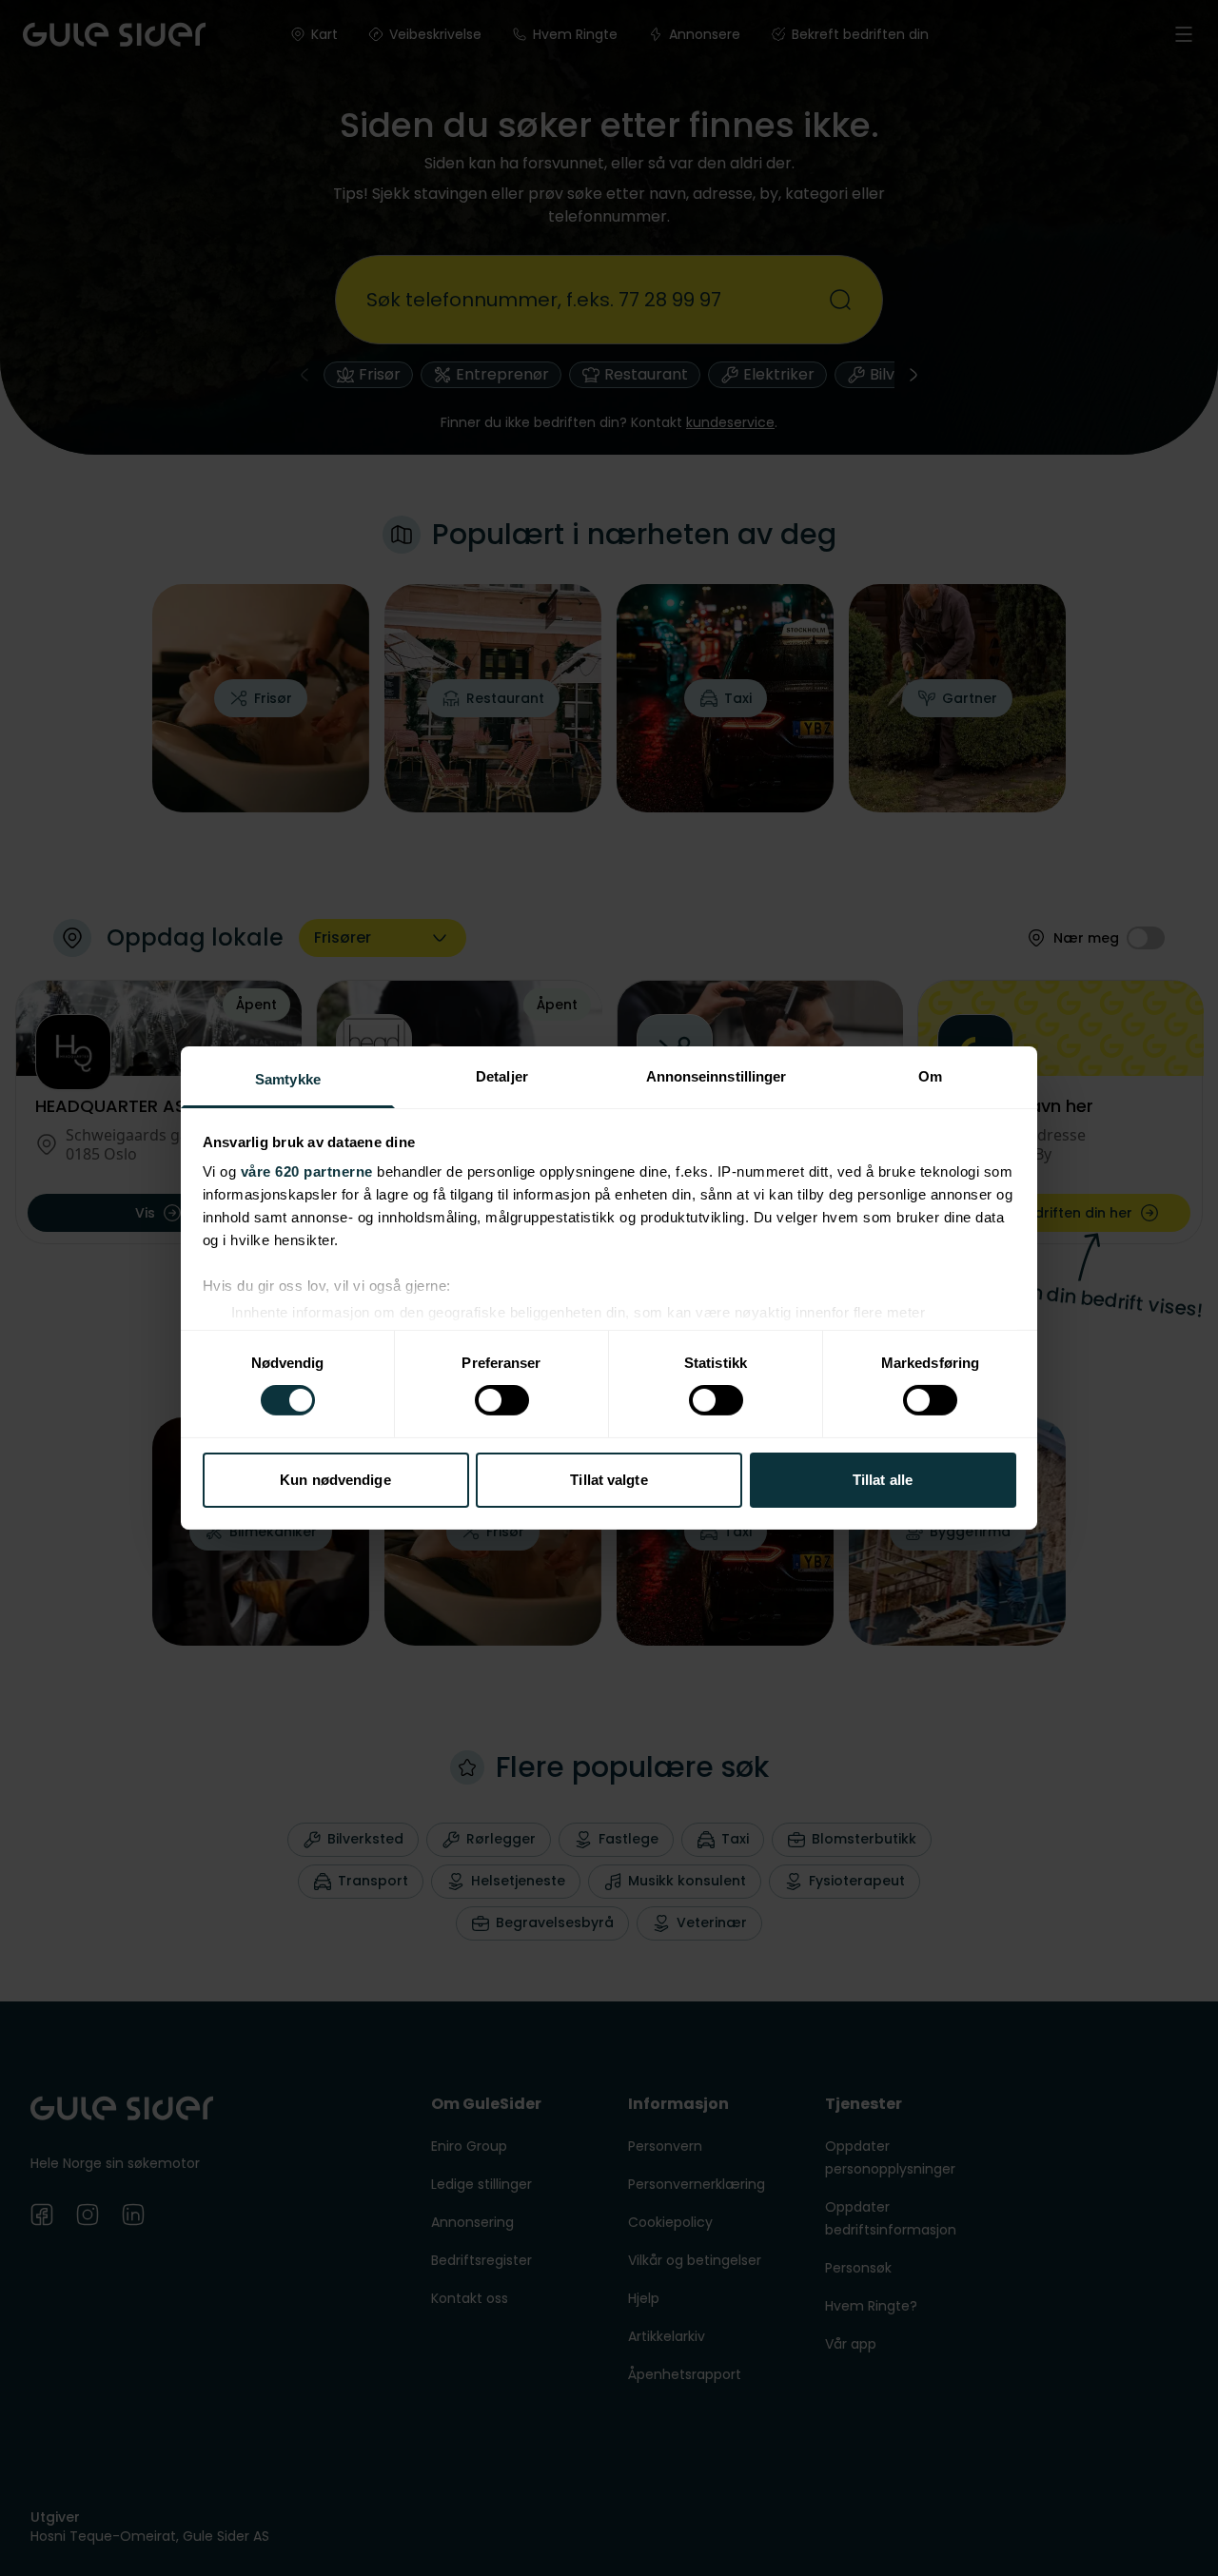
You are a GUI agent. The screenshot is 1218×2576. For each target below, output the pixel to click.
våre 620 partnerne (307, 1171)
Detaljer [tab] (502, 1076)
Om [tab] (930, 1076)
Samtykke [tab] (288, 1079)
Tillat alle (883, 1480)
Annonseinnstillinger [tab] (717, 1076)
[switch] (502, 1400)
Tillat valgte (609, 1480)
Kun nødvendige (335, 1480)
